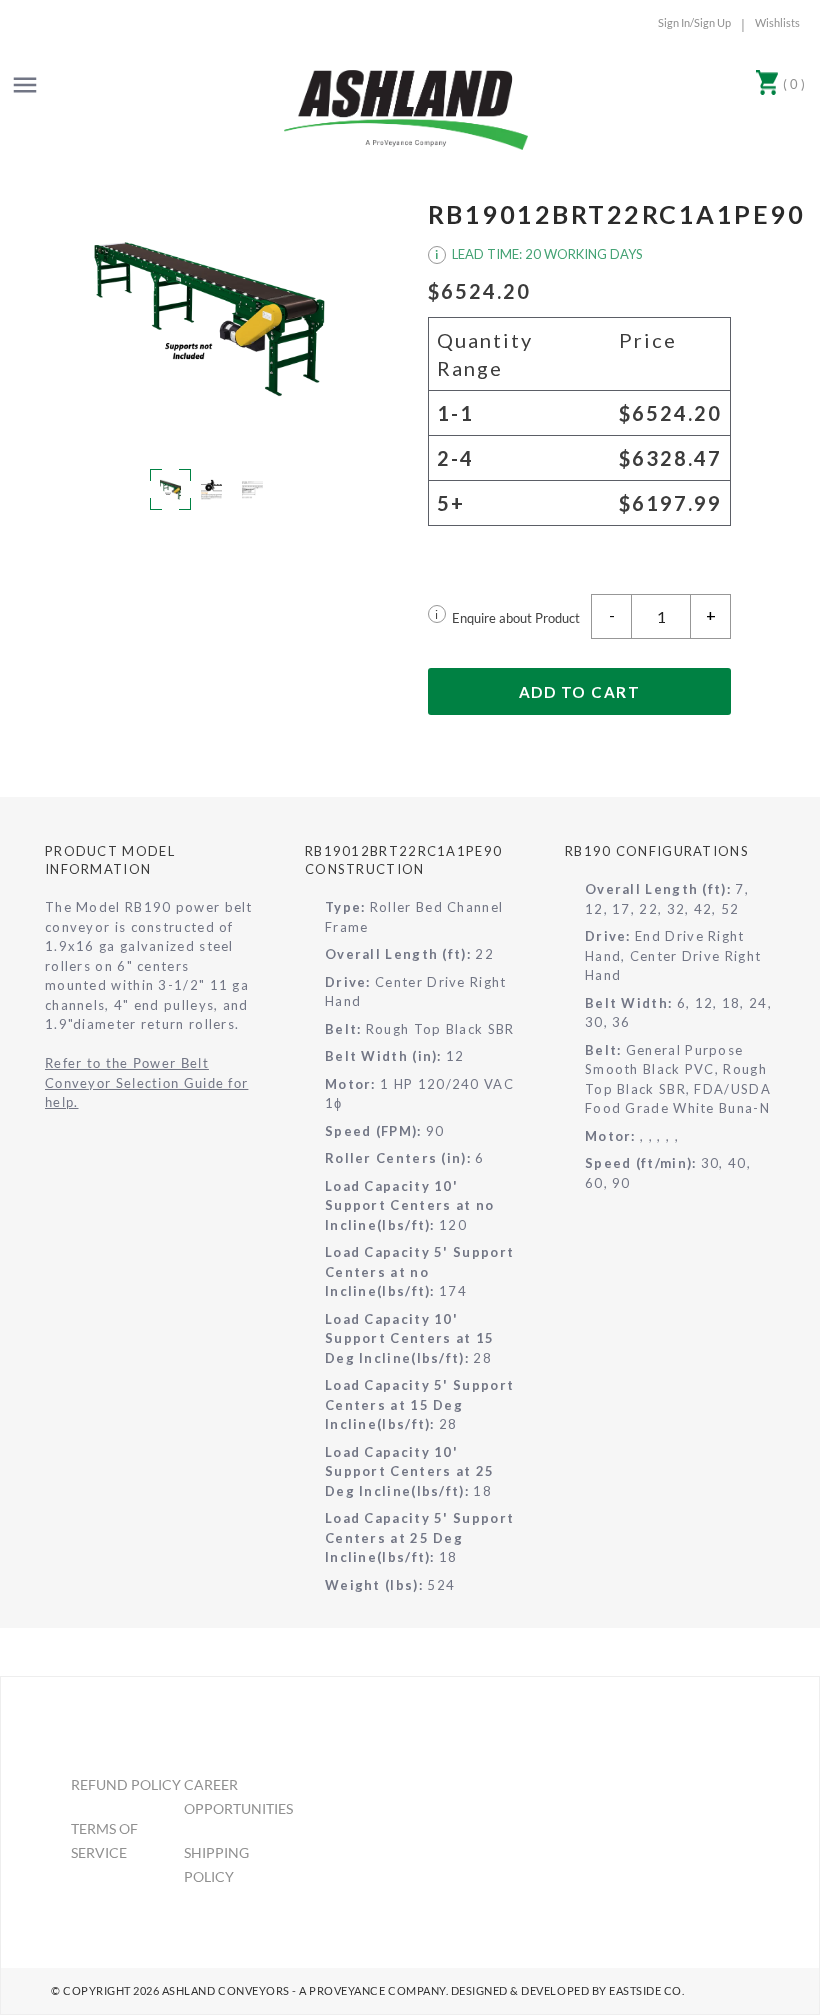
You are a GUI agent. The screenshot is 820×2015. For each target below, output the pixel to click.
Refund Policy (126, 1784)
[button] (209, 317)
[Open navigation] (25, 85)
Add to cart (580, 692)
